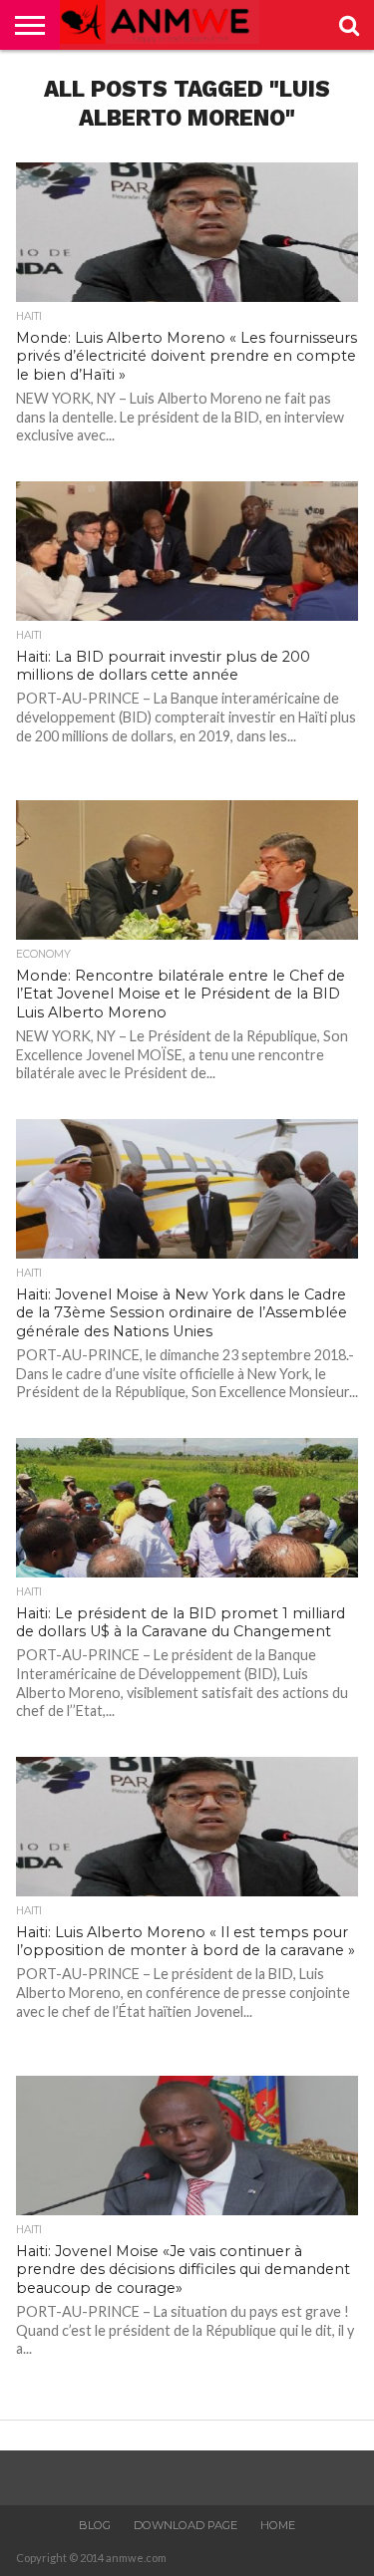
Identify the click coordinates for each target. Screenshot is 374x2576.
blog (95, 2525)
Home (278, 2525)
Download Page (186, 2525)
